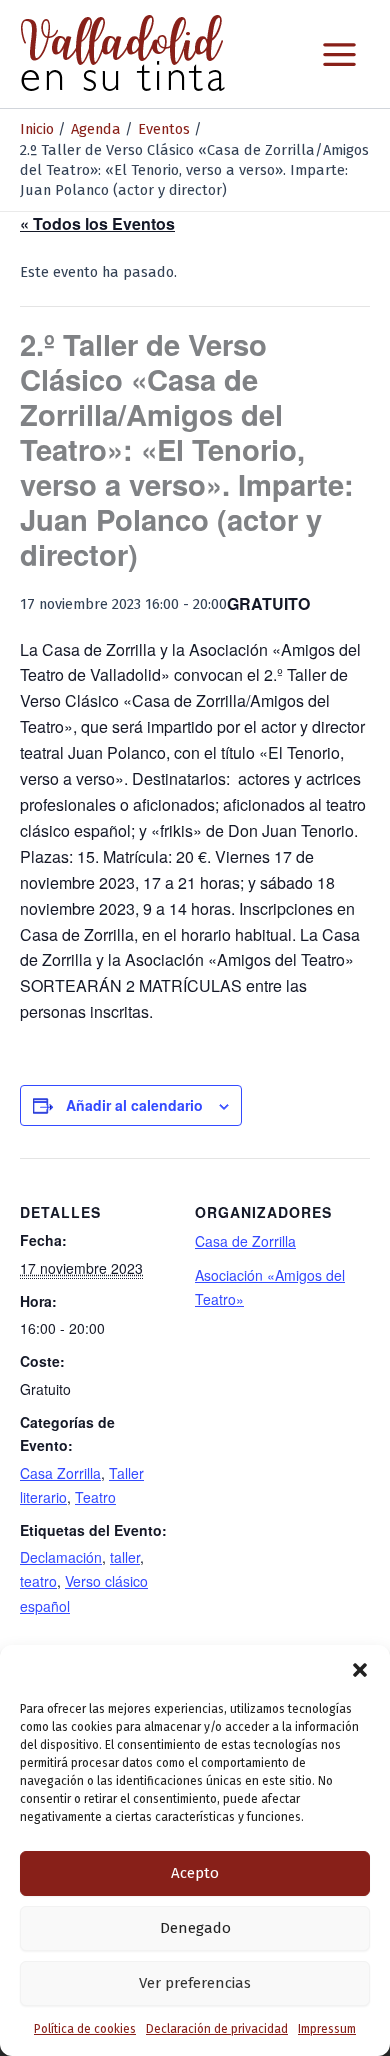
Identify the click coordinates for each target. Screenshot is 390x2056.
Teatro (95, 1497)
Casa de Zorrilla (245, 1241)
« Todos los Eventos (97, 223)
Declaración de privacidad (217, 2029)
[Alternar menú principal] (339, 54)
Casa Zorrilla (60, 1473)
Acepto (195, 1873)
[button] (360, 1670)
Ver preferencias (195, 1983)
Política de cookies (85, 2029)
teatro (38, 1581)
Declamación (61, 1557)
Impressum (327, 2029)
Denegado (195, 1928)
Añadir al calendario (134, 1105)
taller (125, 1557)
